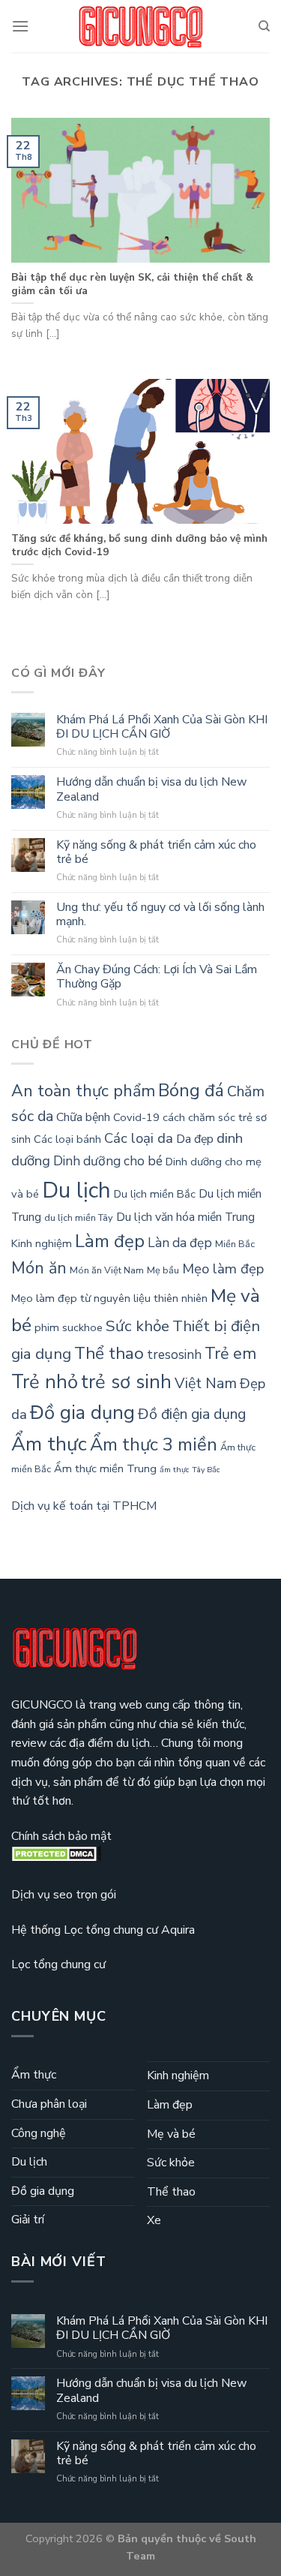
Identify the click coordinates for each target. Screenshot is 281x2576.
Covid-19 (136, 1117)
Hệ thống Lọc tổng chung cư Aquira (103, 1930)
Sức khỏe (138, 1326)
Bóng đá (191, 1090)
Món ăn (39, 1268)
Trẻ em (230, 1354)
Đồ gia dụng (82, 1413)
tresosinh (174, 1355)
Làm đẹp (110, 1241)
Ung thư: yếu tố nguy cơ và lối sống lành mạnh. (160, 915)
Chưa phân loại (49, 2104)
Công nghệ (39, 2133)
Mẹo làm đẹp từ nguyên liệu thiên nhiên (109, 1298)
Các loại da (139, 1138)
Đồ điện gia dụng (192, 1414)
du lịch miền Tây (79, 1218)
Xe (154, 2220)
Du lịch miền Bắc (155, 1194)
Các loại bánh (67, 1139)
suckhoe (82, 1327)
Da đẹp (195, 1139)
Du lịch (76, 1190)
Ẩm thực (49, 1444)
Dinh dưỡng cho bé (108, 1161)
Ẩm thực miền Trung (105, 1468)
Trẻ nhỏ (45, 1382)
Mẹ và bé (171, 2134)
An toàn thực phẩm (83, 1091)
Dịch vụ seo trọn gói (64, 1895)
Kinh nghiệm (42, 1243)
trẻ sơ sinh (126, 1382)
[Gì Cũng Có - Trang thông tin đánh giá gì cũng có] (141, 27)
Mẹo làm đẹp (223, 1269)
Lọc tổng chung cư (58, 1964)
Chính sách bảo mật (61, 1836)
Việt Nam (206, 1383)
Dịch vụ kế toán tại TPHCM (84, 1506)
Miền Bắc (235, 1244)
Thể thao (109, 1353)
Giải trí (28, 2220)
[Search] (264, 26)
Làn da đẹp (180, 1243)
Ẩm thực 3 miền (154, 1444)
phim (47, 1327)
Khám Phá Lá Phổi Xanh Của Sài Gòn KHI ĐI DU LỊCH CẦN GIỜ (162, 727)
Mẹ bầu (163, 1270)
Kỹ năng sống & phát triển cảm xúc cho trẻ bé (156, 852)
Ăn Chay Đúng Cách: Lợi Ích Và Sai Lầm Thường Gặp (157, 977)
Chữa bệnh (83, 1117)
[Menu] (20, 26)
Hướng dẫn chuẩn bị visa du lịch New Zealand (151, 789)
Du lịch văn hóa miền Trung (185, 1217)
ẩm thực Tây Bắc (190, 1470)
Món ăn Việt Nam (107, 1270)
